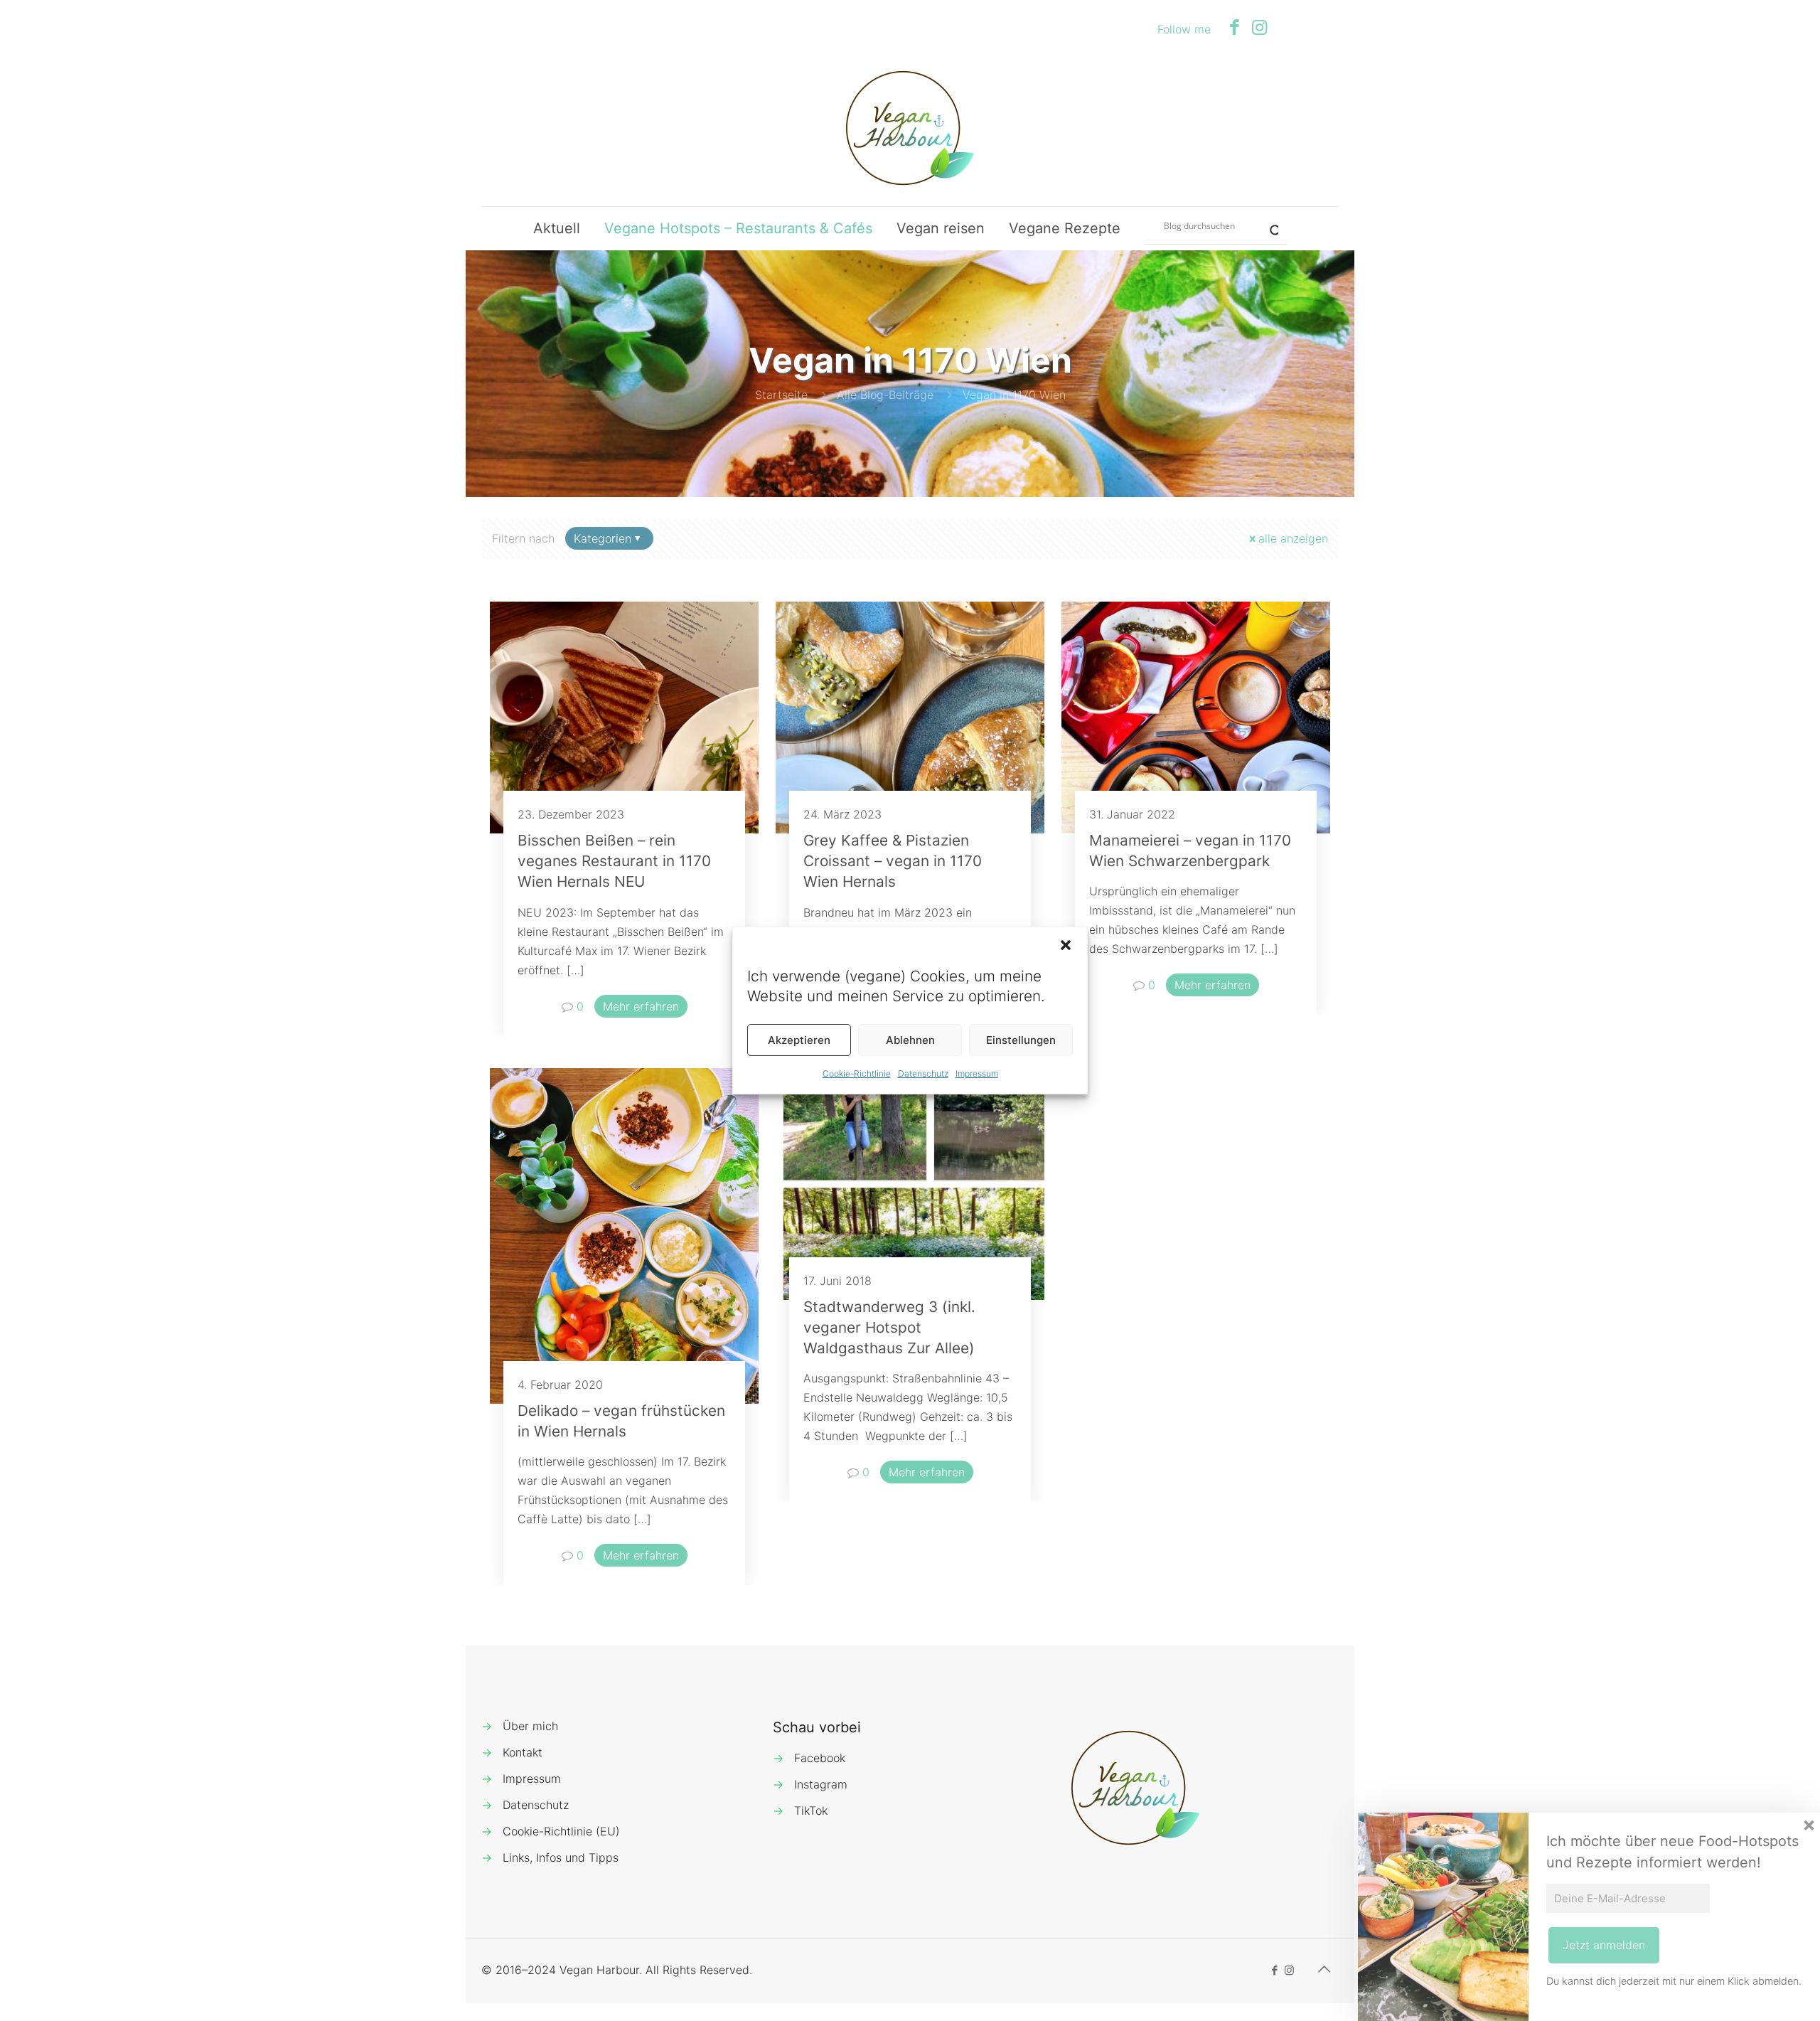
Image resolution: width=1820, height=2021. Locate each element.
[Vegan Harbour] (910, 128)
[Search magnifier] (1268, 225)
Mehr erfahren (641, 1006)
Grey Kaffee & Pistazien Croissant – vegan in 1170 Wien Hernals (893, 861)
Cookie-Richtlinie (857, 1073)
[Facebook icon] (1235, 27)
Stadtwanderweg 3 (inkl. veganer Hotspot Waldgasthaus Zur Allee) (889, 1327)
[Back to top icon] (1324, 1969)
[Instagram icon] (1259, 27)
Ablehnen (910, 1040)
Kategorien (603, 538)
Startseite (781, 395)
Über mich (530, 1726)
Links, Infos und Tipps (561, 1857)
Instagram (821, 1784)
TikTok (811, 1811)
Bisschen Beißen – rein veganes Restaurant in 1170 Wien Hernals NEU (614, 861)
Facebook (820, 1758)
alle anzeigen (1293, 538)
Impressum (977, 1073)
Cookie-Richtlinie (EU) (561, 1831)
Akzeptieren (799, 1040)
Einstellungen (1021, 1040)
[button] (1066, 945)
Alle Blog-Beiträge (885, 395)
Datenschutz (923, 1073)
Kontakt (523, 1752)
